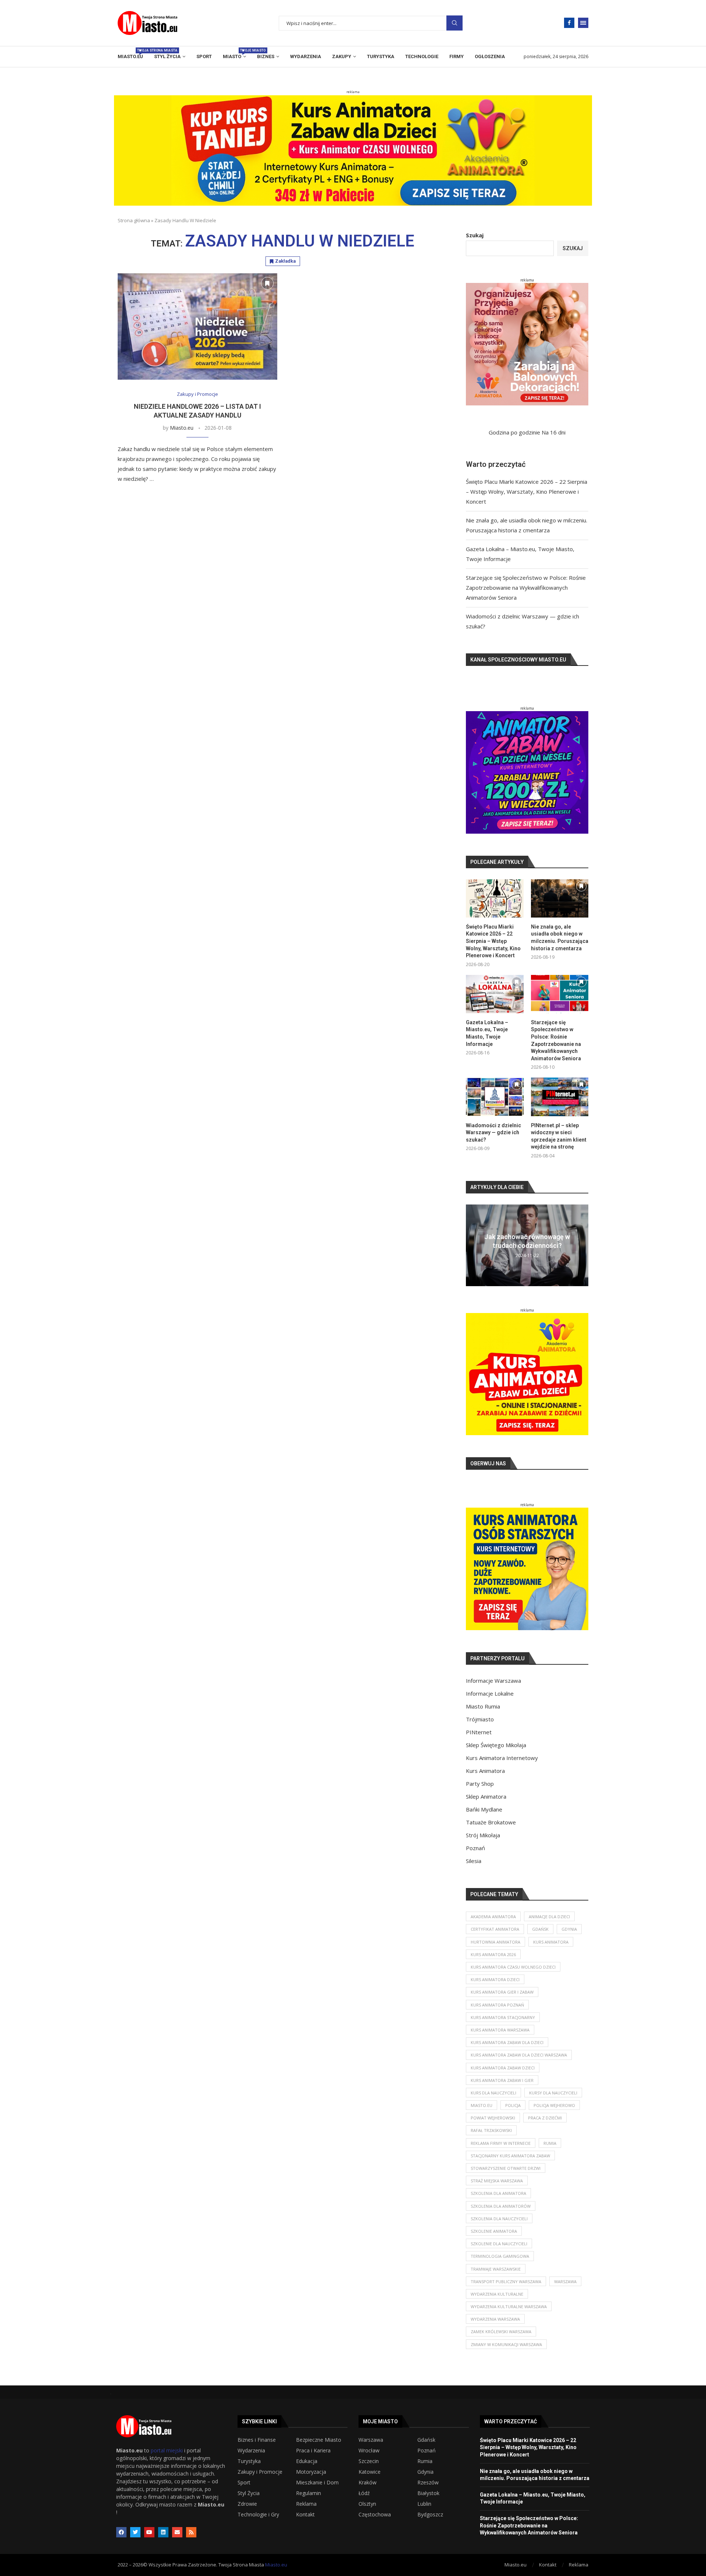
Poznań (475, 1848)
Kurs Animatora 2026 (493, 1954)
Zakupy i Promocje (260, 2472)
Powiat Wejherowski (493, 2118)
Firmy (457, 56)
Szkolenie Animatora (494, 2231)
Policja (513, 2105)
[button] (473, 1245)
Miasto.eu (130, 54)
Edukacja (307, 2461)
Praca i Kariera (313, 2451)
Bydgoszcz (430, 2515)
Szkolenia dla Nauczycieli (499, 2219)
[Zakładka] (267, 283)
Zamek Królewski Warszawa (501, 2332)
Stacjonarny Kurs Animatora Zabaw (510, 2156)
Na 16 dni (554, 432)
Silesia (474, 1861)
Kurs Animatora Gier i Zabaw (502, 1992)
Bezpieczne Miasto (319, 2440)
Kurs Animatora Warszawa (500, 2030)
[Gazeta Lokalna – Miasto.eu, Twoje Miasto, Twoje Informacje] (495, 994)
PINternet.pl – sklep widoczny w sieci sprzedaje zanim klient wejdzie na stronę (559, 1136)
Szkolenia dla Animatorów (501, 2206)
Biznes (266, 56)
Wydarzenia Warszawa (495, 2319)
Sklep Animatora (486, 1796)
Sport (204, 56)
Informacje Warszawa (493, 1681)
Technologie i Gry (258, 2515)
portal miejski (167, 2450)
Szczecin (369, 2461)
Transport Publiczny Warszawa (506, 2282)
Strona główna (134, 220)
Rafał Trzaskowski (491, 2130)
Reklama (306, 2504)
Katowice (370, 2472)
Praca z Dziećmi (545, 2118)
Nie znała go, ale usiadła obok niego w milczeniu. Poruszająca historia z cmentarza (560, 938)
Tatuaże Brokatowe (491, 1822)
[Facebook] (569, 23)
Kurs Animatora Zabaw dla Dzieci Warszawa (519, 2055)
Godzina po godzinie (514, 432)
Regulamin (309, 2493)
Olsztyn (367, 2504)
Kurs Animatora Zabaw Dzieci (503, 2068)
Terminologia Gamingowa (500, 2256)
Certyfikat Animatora (495, 1929)
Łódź (364, 2493)
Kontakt (305, 2515)
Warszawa (565, 2282)
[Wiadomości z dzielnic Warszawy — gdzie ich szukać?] (495, 1097)
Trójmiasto (480, 1719)
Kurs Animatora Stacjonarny (503, 2017)
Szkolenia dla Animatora (498, 2193)
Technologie (422, 56)
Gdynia (569, 1929)
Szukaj (454, 23)
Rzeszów (428, 2483)
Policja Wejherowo (554, 2105)
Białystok (428, 2493)
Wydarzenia (306, 56)
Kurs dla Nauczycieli (493, 2093)
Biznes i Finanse (257, 2440)
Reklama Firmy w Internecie (501, 2143)
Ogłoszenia (490, 56)
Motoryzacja (311, 2472)
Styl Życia (167, 56)
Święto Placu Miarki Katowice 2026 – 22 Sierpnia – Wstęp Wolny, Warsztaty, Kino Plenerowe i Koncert (527, 492)
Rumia (550, 2143)
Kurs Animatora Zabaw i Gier (502, 2080)
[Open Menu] (583, 23)
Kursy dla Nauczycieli (553, 2093)
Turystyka (381, 56)
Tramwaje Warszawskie (496, 2269)
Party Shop (480, 1784)
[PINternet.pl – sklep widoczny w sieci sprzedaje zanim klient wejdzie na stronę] (560, 1097)
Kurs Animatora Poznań (497, 2005)
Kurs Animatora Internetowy (502, 1758)
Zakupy (342, 56)
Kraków (368, 2483)
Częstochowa (375, 2515)
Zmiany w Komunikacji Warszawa (506, 2344)
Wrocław (369, 2451)
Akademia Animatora (493, 1917)
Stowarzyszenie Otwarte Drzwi (506, 2168)
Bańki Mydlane (484, 1809)
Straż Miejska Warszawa (497, 2181)
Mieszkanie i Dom (317, 2483)
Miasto (234, 54)
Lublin (424, 2504)
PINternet (479, 1732)
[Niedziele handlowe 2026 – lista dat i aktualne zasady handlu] (197, 327)
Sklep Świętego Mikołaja (496, 1745)
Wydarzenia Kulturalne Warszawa (509, 2307)
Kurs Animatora (485, 1771)
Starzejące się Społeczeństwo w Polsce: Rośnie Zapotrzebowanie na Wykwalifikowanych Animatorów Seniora (526, 588)
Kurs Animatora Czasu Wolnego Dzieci (513, 1967)
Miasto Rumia (483, 1706)
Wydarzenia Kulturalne (497, 2294)
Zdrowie (247, 2504)
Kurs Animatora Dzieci (495, 1979)
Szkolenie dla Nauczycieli (499, 2244)
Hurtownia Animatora (495, 1942)
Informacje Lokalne (490, 1693)
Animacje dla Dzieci (549, 1917)
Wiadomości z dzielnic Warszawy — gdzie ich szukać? (493, 1133)
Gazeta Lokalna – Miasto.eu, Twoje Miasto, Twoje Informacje (487, 1033)
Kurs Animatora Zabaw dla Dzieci (507, 2042)
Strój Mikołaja (483, 1835)
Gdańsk (540, 1929)
